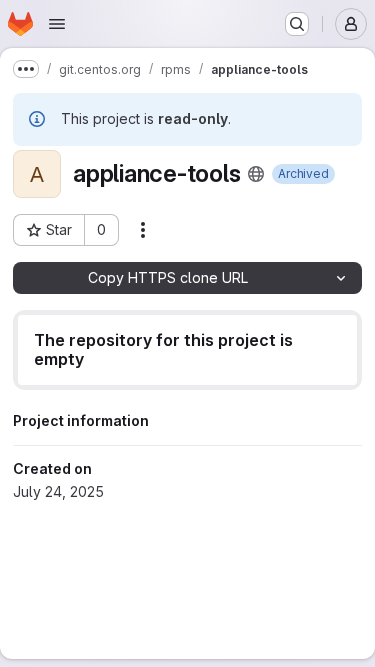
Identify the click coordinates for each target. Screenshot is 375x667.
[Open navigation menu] (57, 24)
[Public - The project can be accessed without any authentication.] (256, 174)
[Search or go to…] (297, 24)
